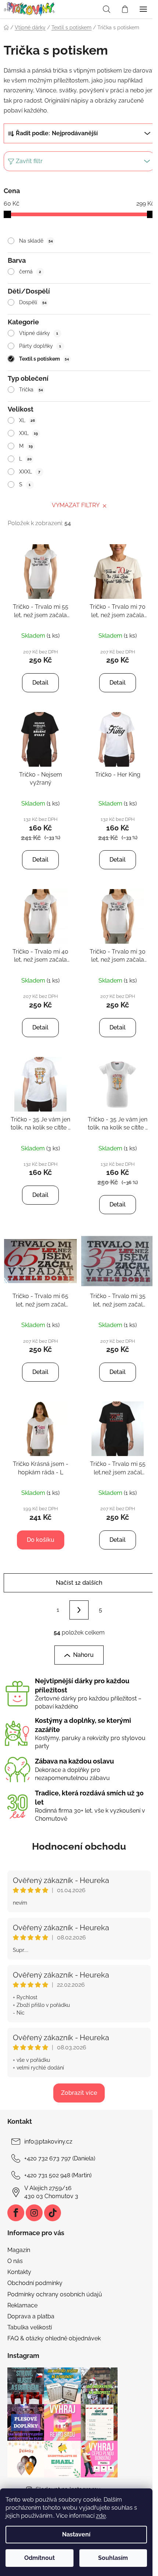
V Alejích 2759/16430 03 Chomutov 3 (51, 2192)
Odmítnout (39, 2558)
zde (101, 2516)
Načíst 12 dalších (79, 1583)
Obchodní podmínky (35, 2283)
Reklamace (22, 2305)
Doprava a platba (31, 2316)
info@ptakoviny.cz (48, 2142)
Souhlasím (113, 2558)
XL (27, 420)
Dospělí (33, 302)
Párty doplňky (40, 346)
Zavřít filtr (29, 161)
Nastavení (76, 2534)
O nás (15, 2261)
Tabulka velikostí (30, 2327)
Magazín (19, 2250)
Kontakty (19, 2272)
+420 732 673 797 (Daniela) (60, 2158)
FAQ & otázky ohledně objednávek (54, 2338)
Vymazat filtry (76, 505)
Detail (40, 683)
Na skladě (36, 241)
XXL (29, 433)
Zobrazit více (79, 2093)
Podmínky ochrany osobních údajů (55, 2294)
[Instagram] (34, 2213)
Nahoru (83, 1655)
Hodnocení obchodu (79, 1846)
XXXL (30, 472)
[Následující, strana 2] (79, 1610)
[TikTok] (53, 2213)
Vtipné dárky (39, 333)
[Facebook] (16, 2213)
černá (30, 272)
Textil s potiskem (44, 359)
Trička (31, 390)
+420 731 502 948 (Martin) (58, 2175)
